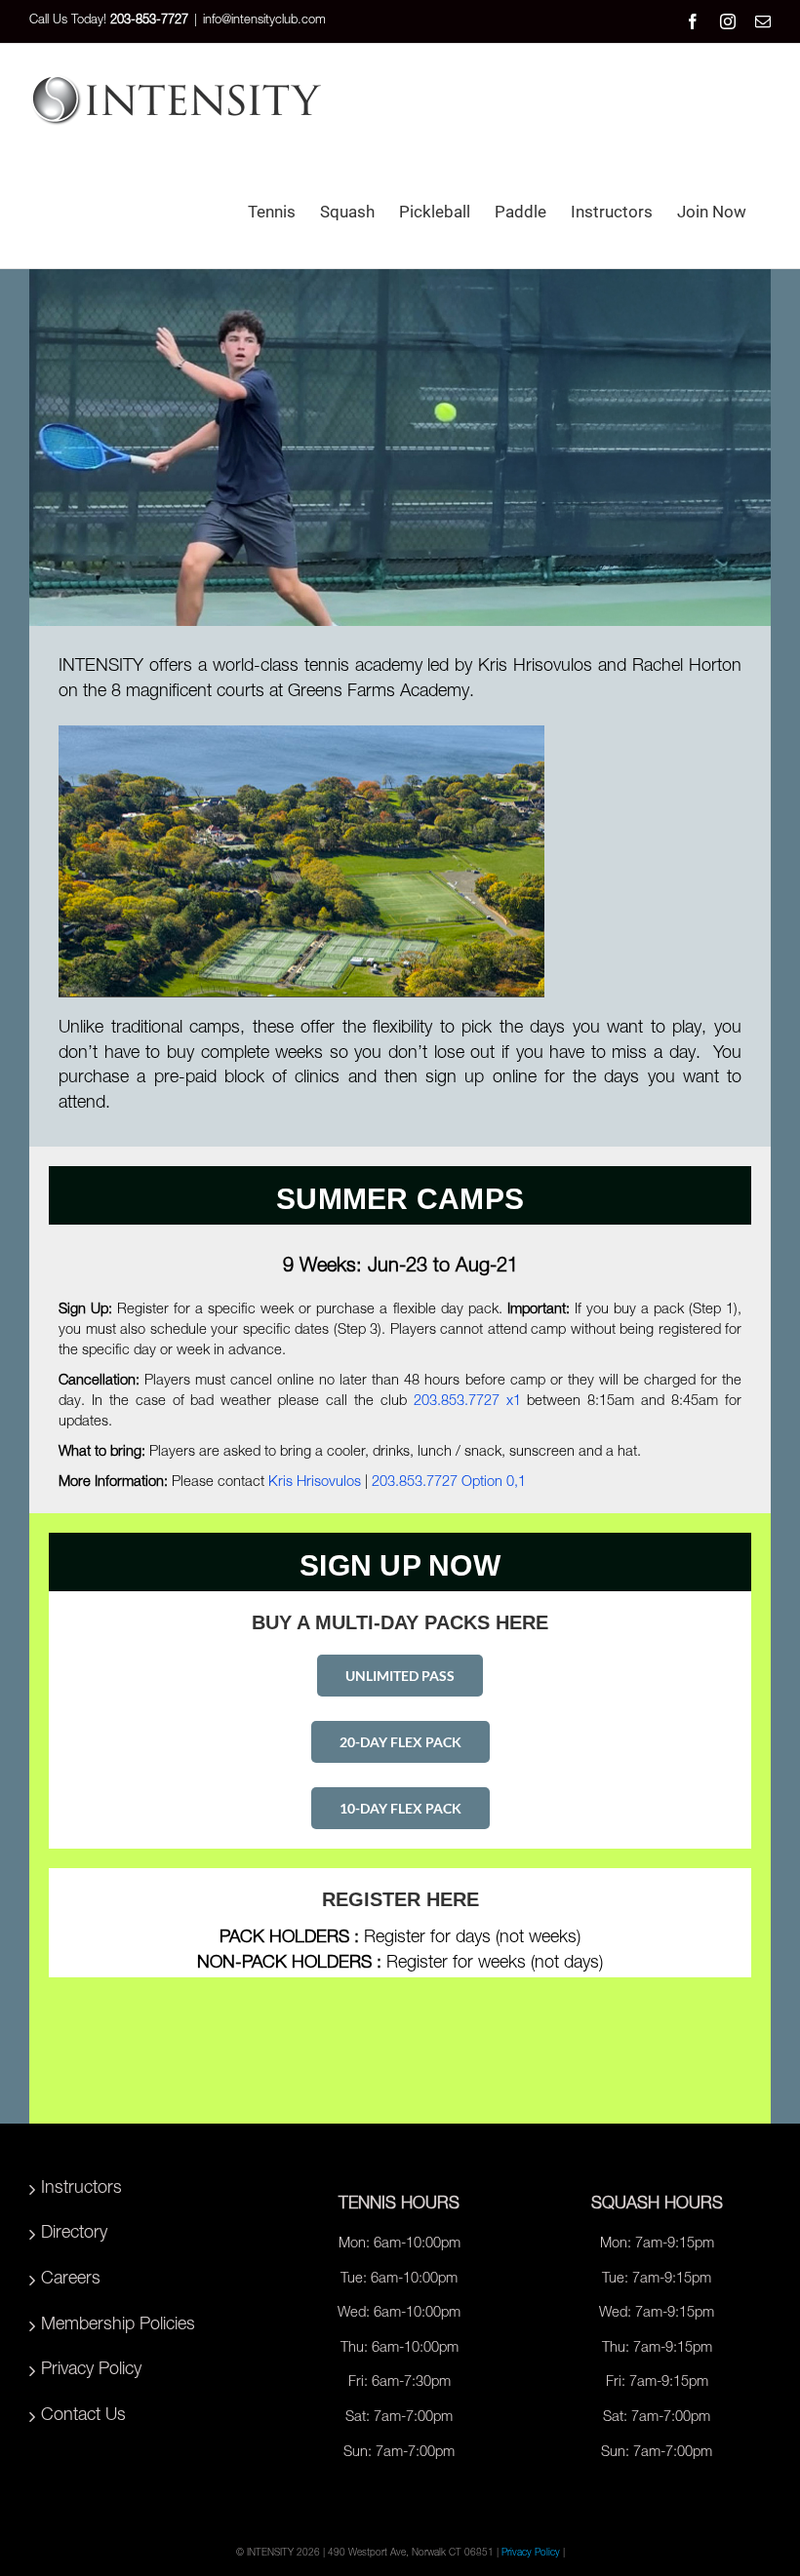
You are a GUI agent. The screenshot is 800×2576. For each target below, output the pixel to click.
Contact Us (83, 2416)
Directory (74, 2234)
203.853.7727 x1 (467, 1402)
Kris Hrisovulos (315, 1483)
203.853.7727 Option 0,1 (449, 1483)
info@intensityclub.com (264, 21)
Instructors (81, 2189)
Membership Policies (118, 2325)
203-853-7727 (149, 21)
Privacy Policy (91, 2370)
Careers (71, 2280)
